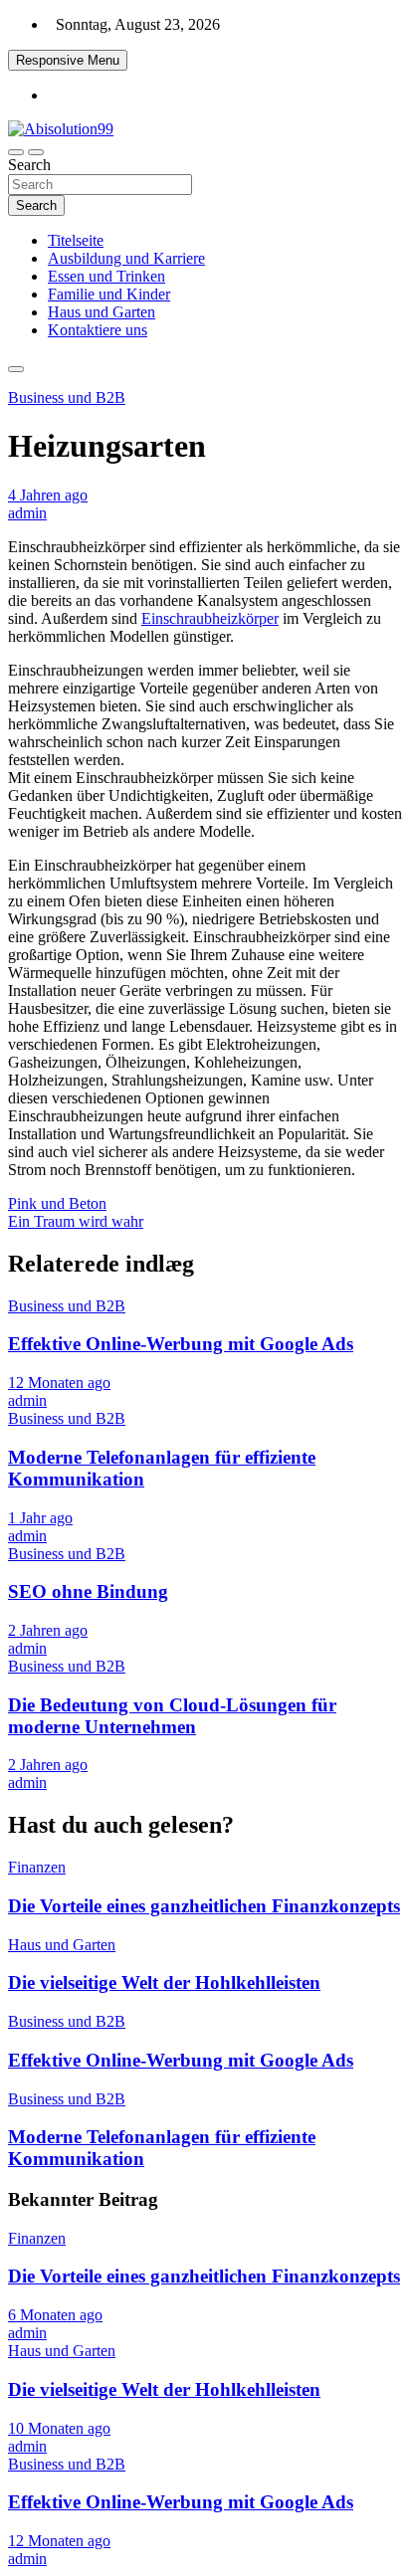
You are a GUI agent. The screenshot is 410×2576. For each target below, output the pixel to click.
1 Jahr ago (40, 1518)
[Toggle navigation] (16, 152)
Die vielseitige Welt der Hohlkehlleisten (164, 1982)
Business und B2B (67, 397)
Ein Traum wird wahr (76, 1221)
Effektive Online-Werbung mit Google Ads (181, 1344)
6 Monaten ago (55, 2315)
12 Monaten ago (59, 1383)
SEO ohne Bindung (88, 1591)
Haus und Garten (102, 312)
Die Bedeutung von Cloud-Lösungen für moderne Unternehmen (172, 1716)
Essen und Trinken (106, 276)
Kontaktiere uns (98, 330)
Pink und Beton (57, 1203)
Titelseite (76, 240)
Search (29, 165)
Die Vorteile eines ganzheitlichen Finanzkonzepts (204, 1906)
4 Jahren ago (48, 495)
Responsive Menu (68, 60)
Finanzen (37, 1867)
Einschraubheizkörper (210, 618)
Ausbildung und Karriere (126, 258)
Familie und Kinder (109, 294)
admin (27, 513)
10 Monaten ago (59, 2428)
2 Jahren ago (48, 1630)
